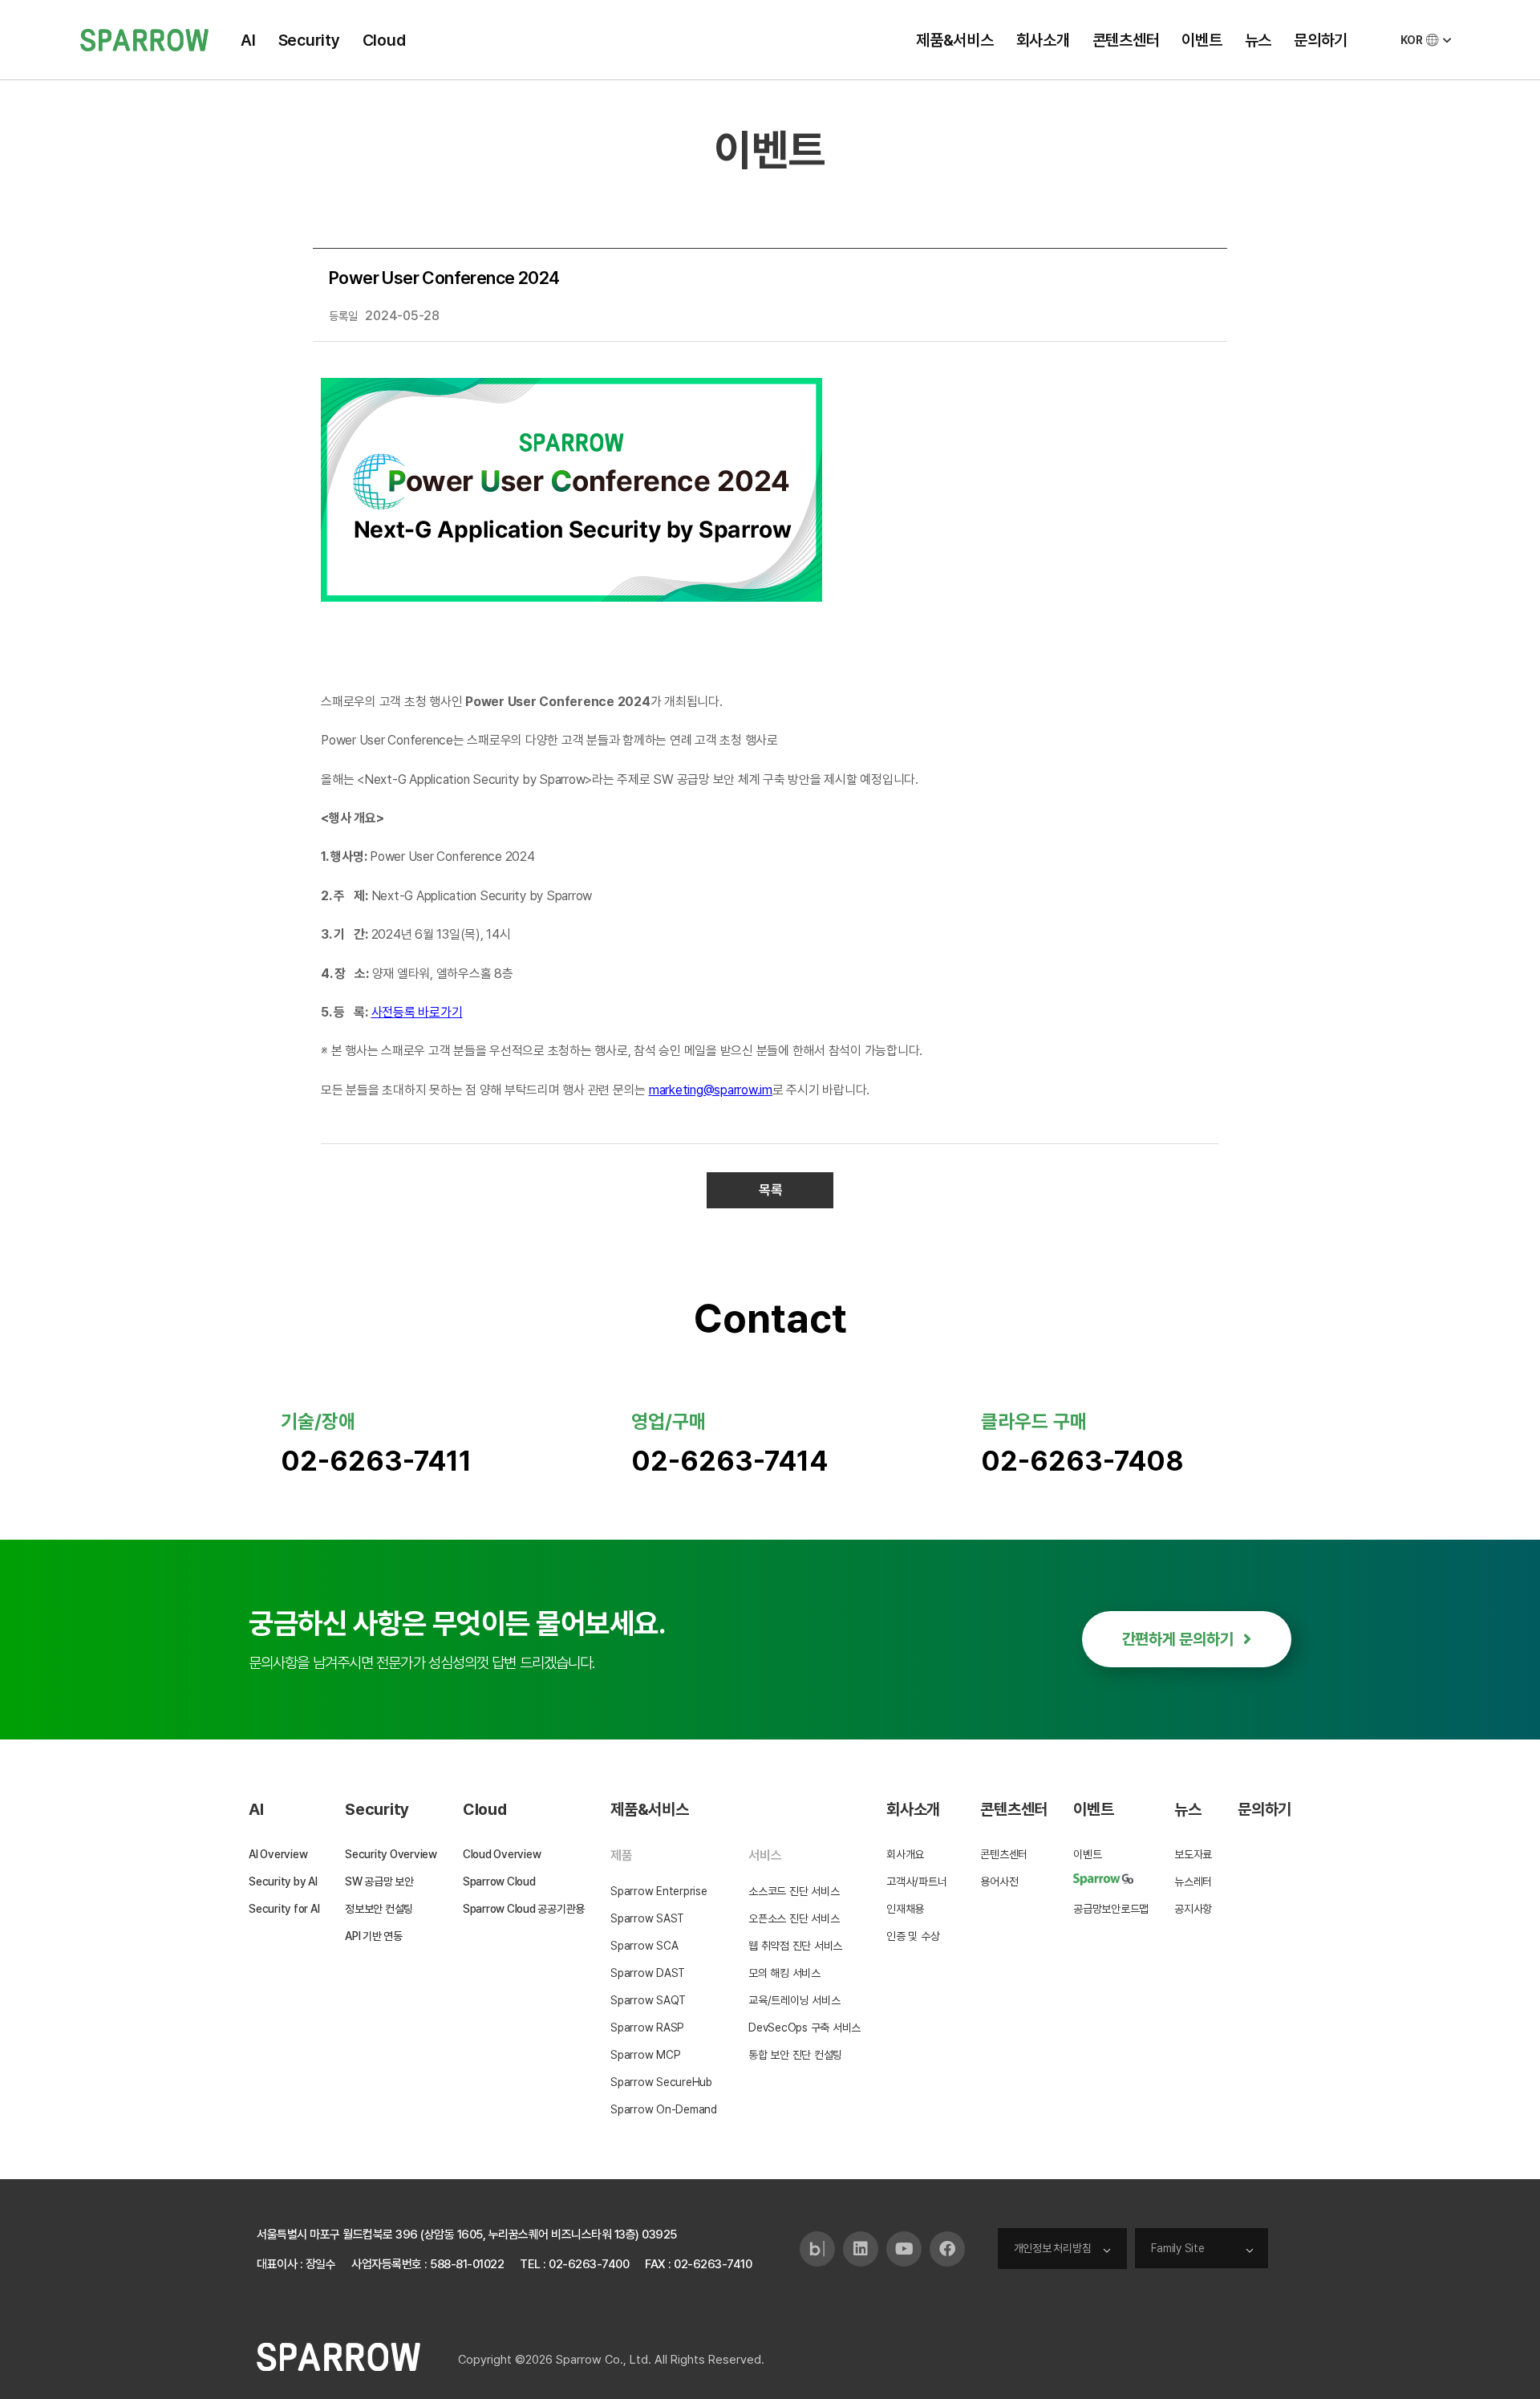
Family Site (1177, 2248)
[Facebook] (947, 2249)
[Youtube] (904, 2249)
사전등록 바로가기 (417, 1012)
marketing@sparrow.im (711, 1090)
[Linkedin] (861, 2249)
